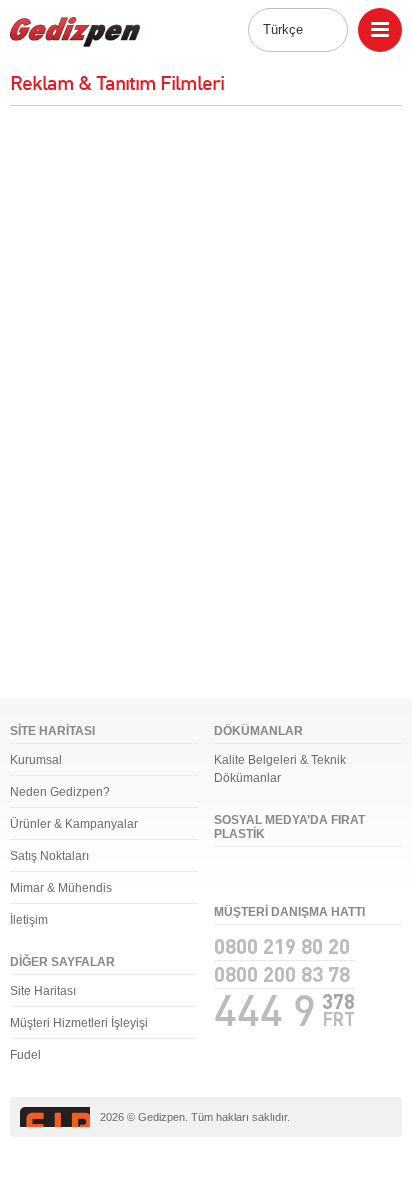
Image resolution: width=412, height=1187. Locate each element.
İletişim (29, 920)
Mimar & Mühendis (61, 888)
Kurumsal (36, 760)
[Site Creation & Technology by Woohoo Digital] (364, 1118)
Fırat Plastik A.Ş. (55, 1117)
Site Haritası (43, 991)
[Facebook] (227, 873)
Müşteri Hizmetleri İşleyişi (79, 1023)
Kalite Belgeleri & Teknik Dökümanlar (280, 769)
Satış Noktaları (49, 856)
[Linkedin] (341, 873)
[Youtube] (303, 873)
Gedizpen (75, 32)
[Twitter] (265, 873)
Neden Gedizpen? (60, 792)
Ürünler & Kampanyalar (74, 824)
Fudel (25, 1055)
